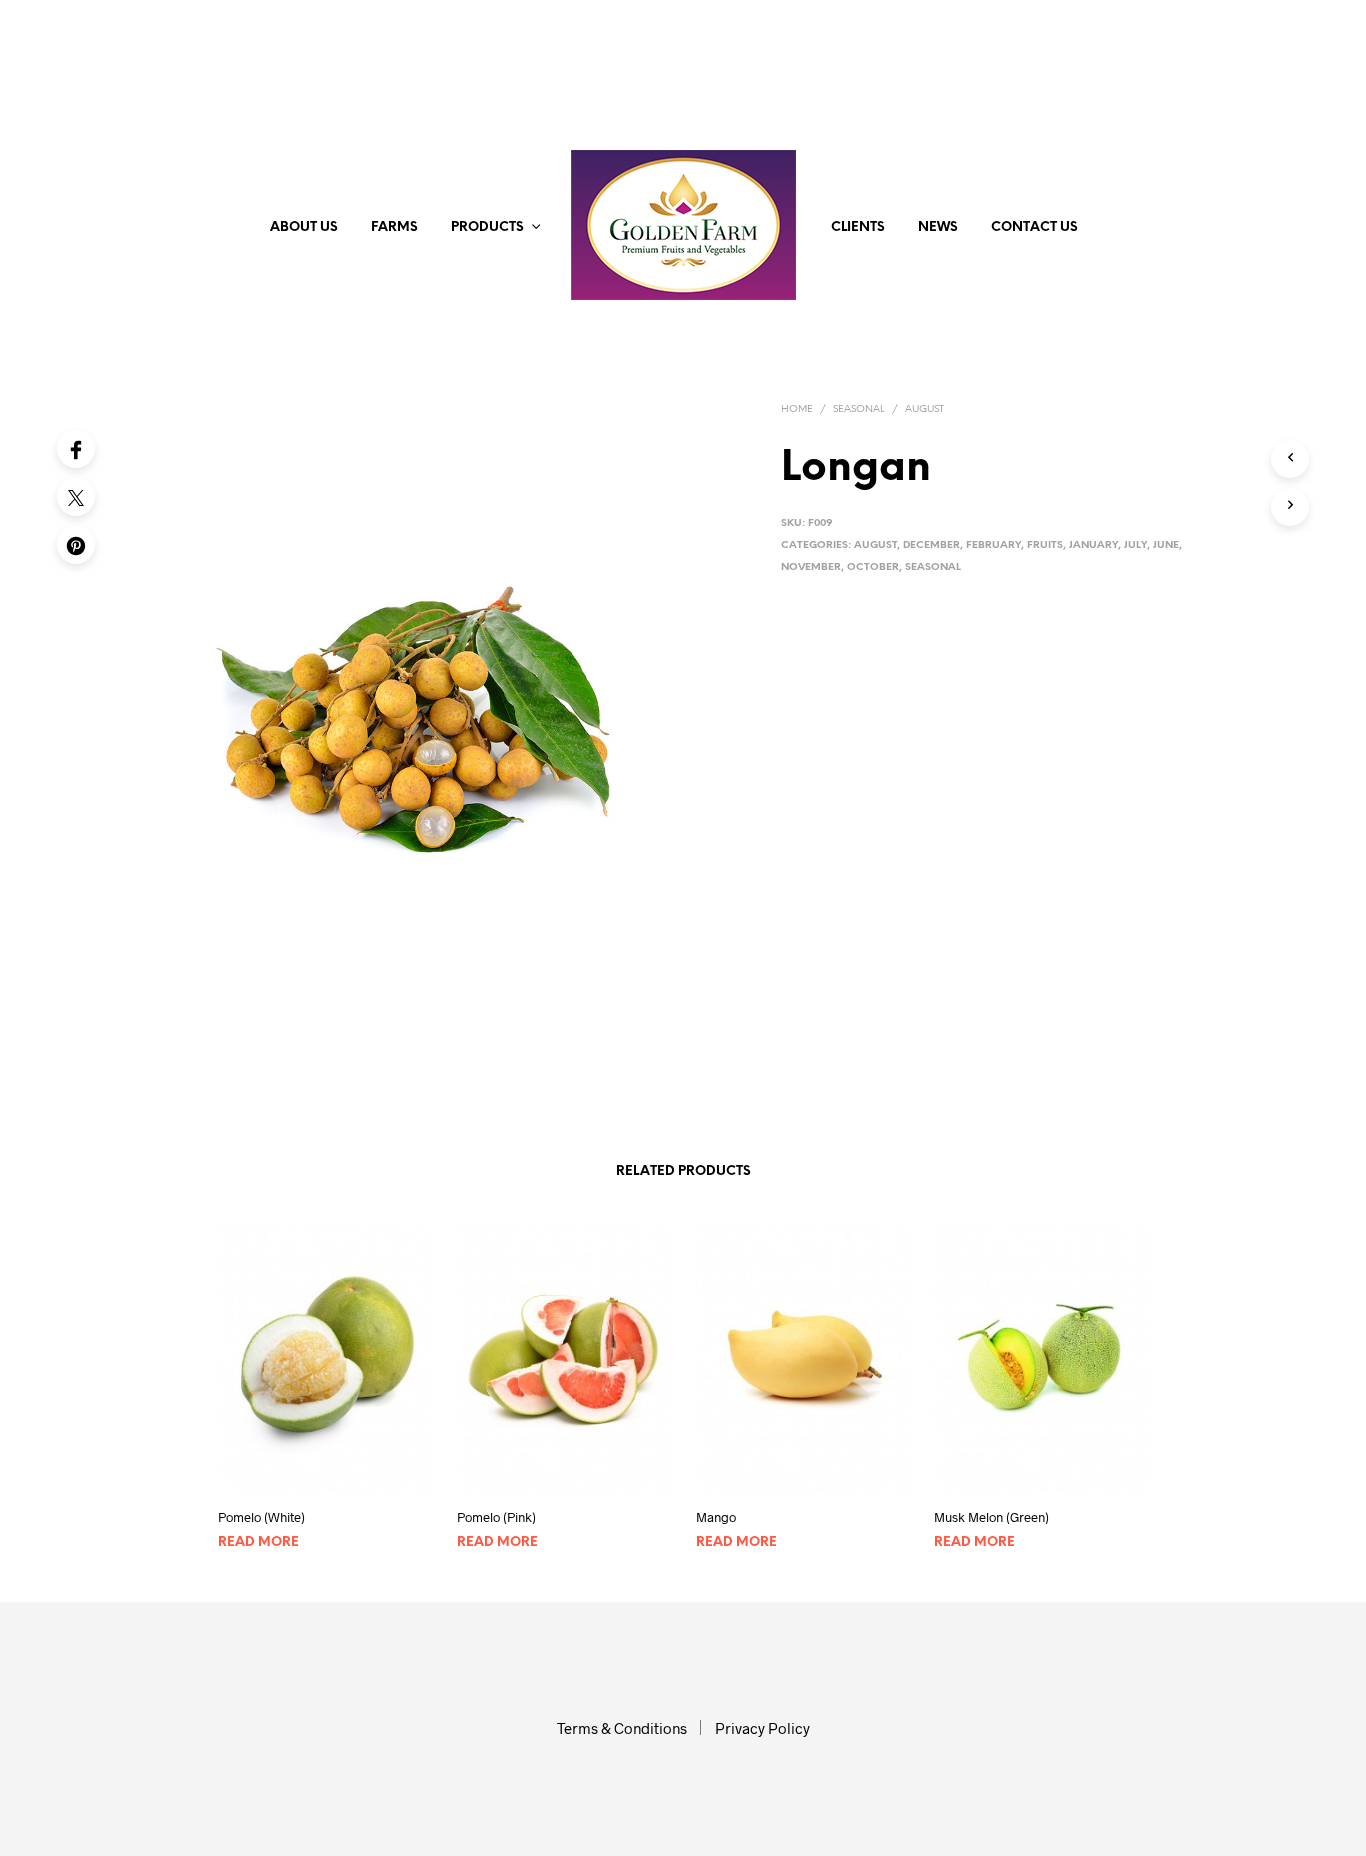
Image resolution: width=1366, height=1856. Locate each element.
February (993, 545)
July (1135, 545)
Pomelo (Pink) (496, 1517)
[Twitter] (76, 497)
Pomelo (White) (261, 1517)
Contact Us (1034, 227)
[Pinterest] (76, 545)
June (1166, 545)
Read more (258, 1542)
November (811, 567)
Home (797, 409)
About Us (304, 227)
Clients (858, 227)
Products (487, 227)
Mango (716, 1517)
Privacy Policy (762, 1728)
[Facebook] (76, 449)
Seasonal (859, 409)
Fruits (1045, 545)
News (938, 227)
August (924, 409)
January (1093, 545)
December (931, 545)
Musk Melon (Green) (991, 1517)
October (873, 567)
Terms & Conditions (622, 1728)
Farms (394, 227)
